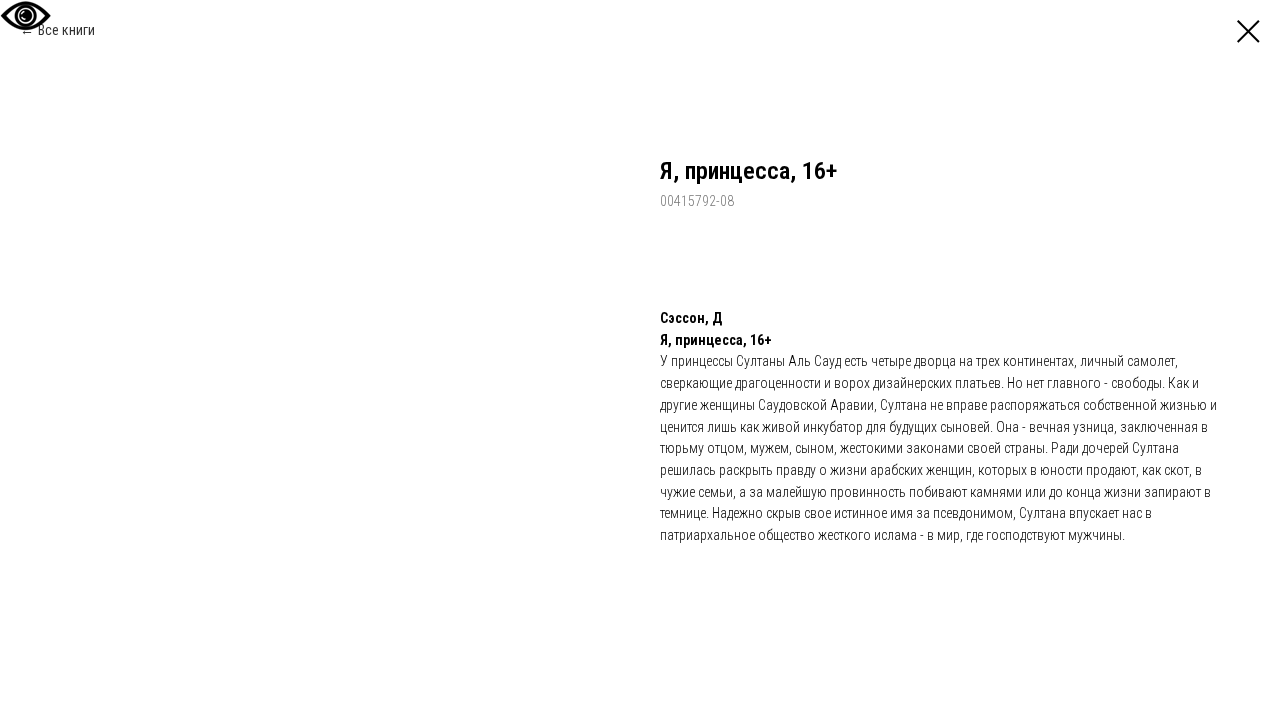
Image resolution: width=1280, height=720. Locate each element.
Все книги (66, 30)
